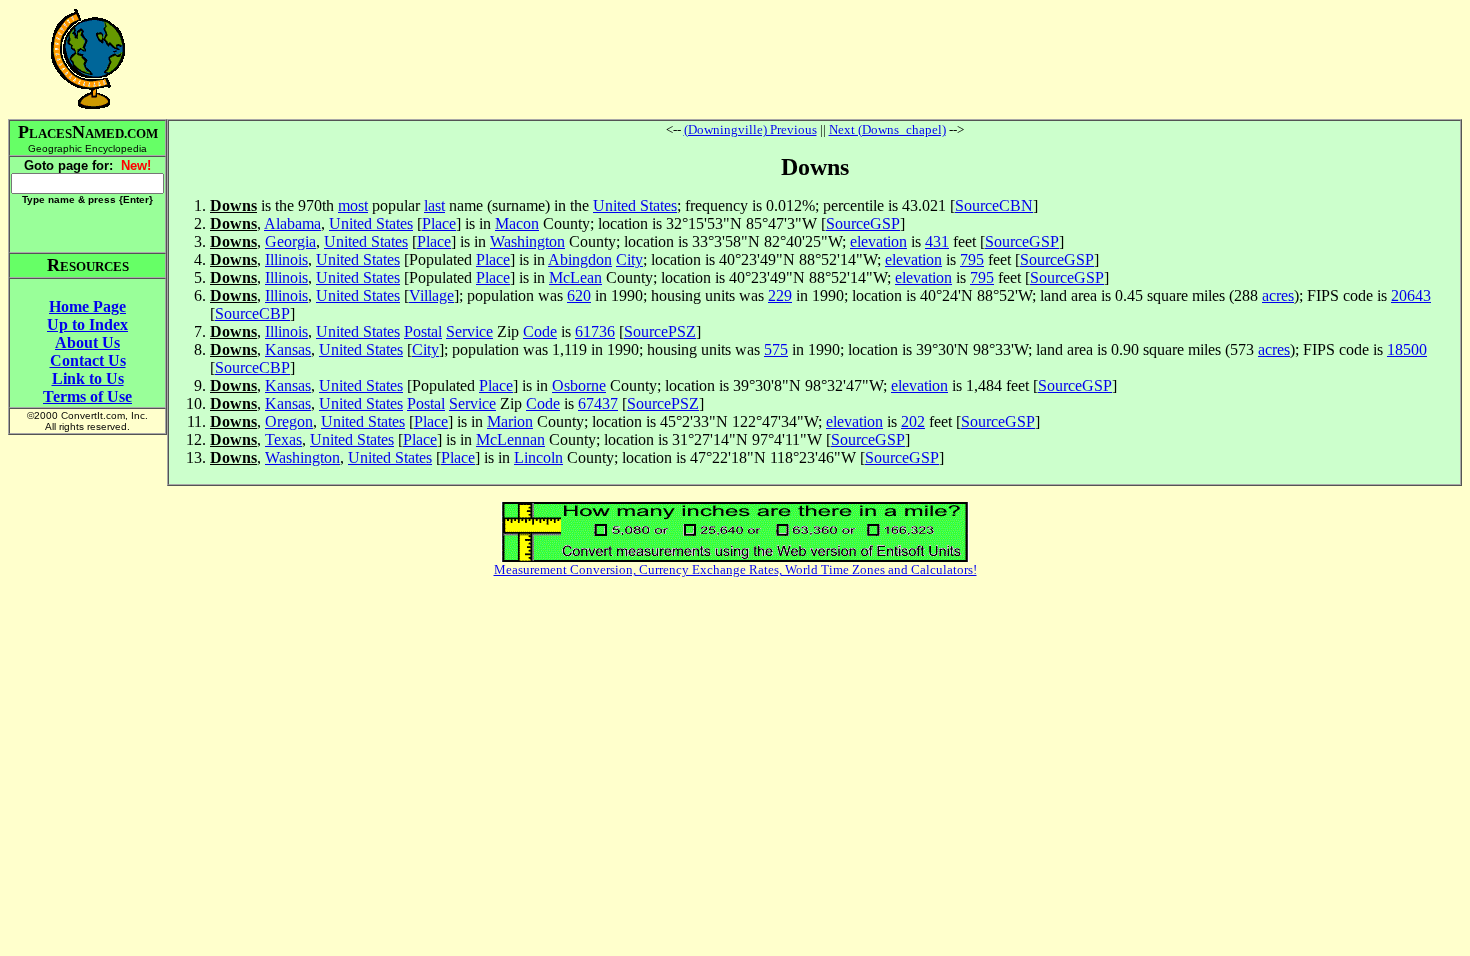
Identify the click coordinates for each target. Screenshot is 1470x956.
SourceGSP (863, 223)
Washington (527, 241)
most (353, 205)
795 (972, 259)
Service (469, 331)
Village (431, 295)
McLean (575, 277)
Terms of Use (87, 396)
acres (1278, 295)
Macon (517, 223)
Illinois (286, 259)
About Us (87, 342)
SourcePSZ (660, 331)
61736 (595, 331)
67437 (598, 403)
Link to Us (88, 378)
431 (937, 241)
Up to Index (87, 324)
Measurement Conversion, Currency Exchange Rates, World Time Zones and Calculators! (735, 569)
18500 (1407, 349)
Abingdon (580, 259)
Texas (283, 439)
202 (913, 421)
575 (776, 349)
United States (635, 205)
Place (439, 223)
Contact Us (88, 360)
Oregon (289, 421)
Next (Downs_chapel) (887, 129)
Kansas (288, 349)
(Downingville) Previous (750, 129)
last (434, 205)
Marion (510, 421)
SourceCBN (994, 205)
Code (540, 331)
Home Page (87, 306)
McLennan (510, 439)
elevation (878, 241)
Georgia (290, 241)
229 (780, 295)
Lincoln (538, 457)
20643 (1411, 295)
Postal (423, 331)
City (629, 259)
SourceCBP (252, 313)
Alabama (292, 223)
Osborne (579, 385)
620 (579, 295)
